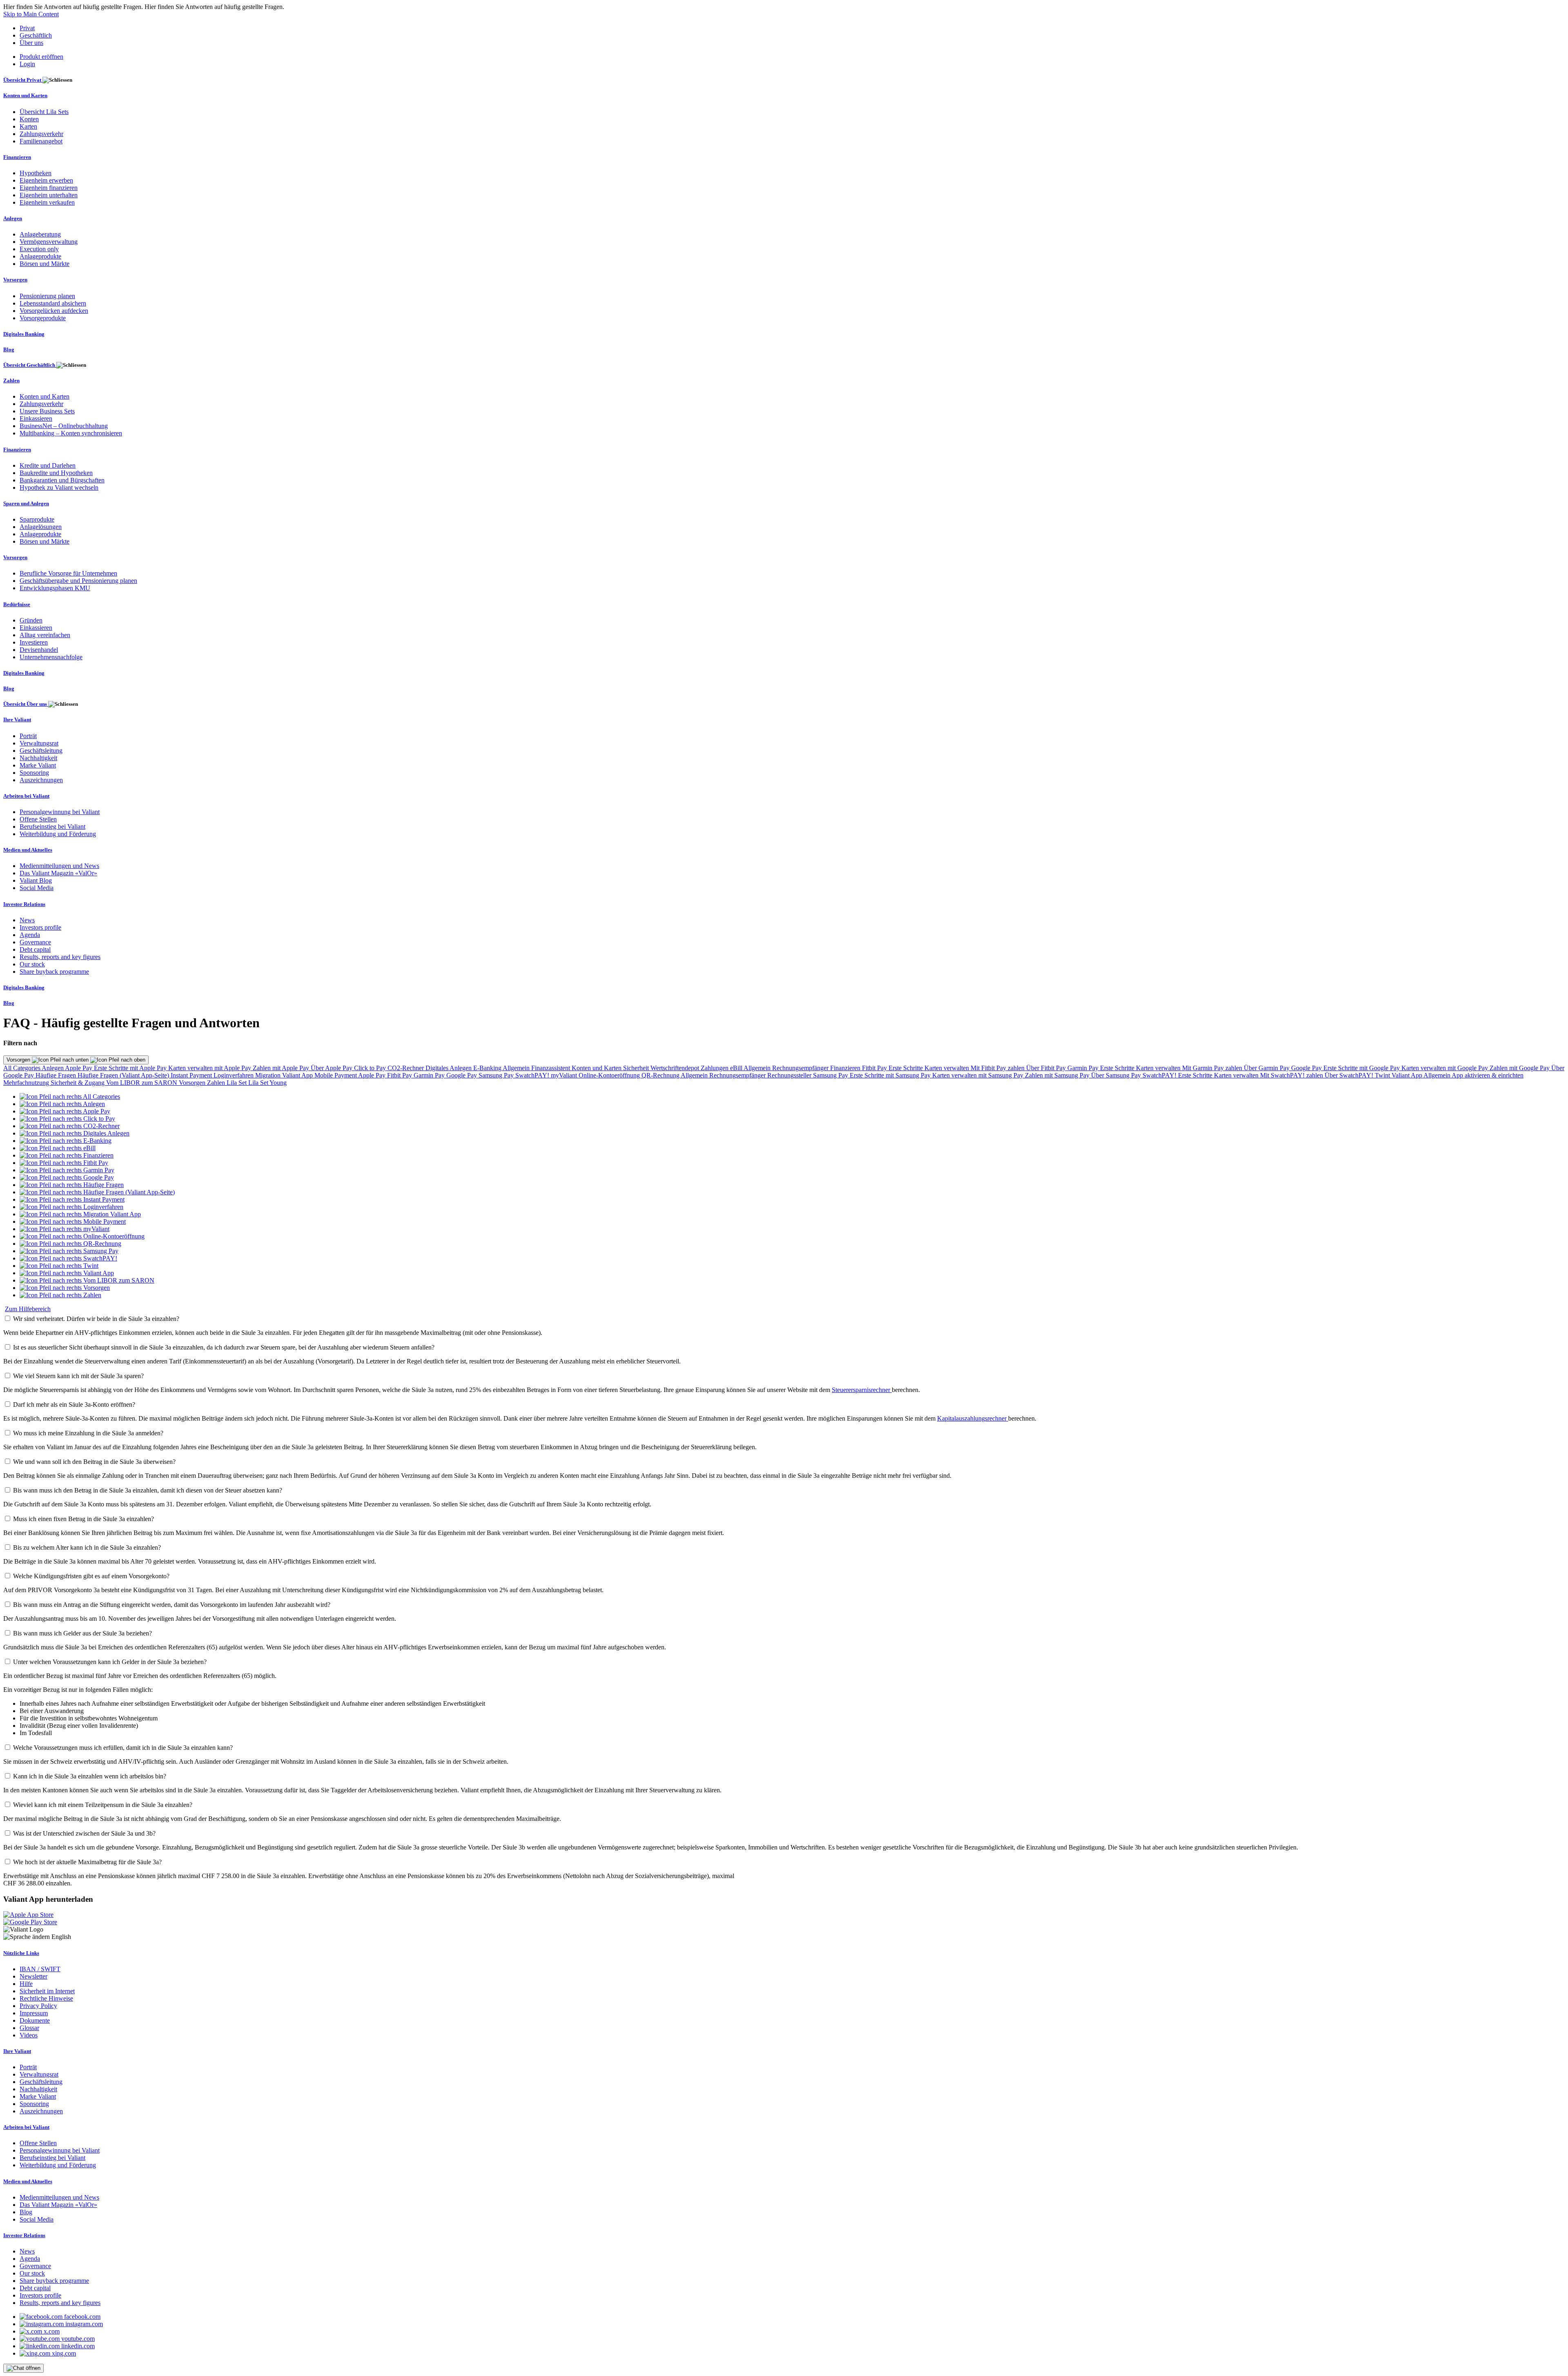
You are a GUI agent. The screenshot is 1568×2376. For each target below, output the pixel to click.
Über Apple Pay (332, 1068)
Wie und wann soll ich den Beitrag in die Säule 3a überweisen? (94, 1462)
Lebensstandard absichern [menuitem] (53, 303)
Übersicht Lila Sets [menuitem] (44, 112)
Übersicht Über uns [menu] (26, 704)
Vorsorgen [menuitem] (15, 280)
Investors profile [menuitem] (40, 927)
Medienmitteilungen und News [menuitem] (59, 866)
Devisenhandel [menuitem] (39, 650)
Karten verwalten (948, 1068)
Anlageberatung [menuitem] (40, 234)
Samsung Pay (497, 1075)
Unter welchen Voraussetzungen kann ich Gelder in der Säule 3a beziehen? (110, 1662)
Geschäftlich (36, 35)
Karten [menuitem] (28, 126)
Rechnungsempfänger (801, 1068)
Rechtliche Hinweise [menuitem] (46, 1998)
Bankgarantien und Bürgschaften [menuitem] (62, 480)
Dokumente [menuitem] (35, 2020)
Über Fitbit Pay (1047, 1068)
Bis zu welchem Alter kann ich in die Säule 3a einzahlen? (87, 1547)
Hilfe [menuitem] (26, 1984)
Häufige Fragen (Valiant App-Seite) (124, 1075)
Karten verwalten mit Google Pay (1445, 1068)
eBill (737, 1068)
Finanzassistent (551, 1068)
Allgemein (517, 1068)
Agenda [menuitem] (30, 935)
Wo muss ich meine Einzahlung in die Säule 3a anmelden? (88, 1433)
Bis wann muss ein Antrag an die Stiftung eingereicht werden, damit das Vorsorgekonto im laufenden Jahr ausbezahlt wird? (172, 1605)
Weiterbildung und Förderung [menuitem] (58, 834)
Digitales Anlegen (449, 1068)
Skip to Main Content (31, 14)
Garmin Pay (1084, 1068)
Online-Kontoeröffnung (610, 1075)
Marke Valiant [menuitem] (38, 765)
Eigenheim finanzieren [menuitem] (49, 188)
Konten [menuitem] (29, 119)
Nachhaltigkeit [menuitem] (38, 758)
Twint (1383, 1075)
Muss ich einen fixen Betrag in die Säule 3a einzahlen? (84, 1519)
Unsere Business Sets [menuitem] (47, 411)
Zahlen (217, 1083)
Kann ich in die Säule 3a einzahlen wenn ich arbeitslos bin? (90, 1776)
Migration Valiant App (285, 1075)
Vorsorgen (19, 1060)
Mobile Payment (336, 1075)
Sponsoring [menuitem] (34, 773)
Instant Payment (192, 1075)
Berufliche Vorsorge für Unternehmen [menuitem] (68, 573)
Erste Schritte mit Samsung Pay (891, 1075)
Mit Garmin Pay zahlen (1213, 1068)
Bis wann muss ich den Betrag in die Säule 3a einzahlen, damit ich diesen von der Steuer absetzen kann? (148, 1490)
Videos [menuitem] (29, 2035)
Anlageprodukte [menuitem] (40, 256)
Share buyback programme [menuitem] (54, 972)
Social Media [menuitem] (37, 888)
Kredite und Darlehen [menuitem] (48, 465)
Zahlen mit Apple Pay (282, 1068)
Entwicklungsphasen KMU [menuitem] (55, 588)
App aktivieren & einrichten (1488, 1075)
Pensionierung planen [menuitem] (47, 296)
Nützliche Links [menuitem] (21, 1953)
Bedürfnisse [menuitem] (17, 604)
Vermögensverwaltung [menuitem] (49, 242)
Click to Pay (371, 1068)
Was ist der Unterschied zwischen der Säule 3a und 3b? (84, 1833)
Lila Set (237, 1083)
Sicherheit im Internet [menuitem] (47, 1991)
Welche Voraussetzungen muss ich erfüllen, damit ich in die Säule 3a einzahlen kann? (123, 1748)
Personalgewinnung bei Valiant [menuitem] (60, 812)
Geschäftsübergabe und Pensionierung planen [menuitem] (78, 581)
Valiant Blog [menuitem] (36, 880)
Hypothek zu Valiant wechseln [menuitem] (59, 487)
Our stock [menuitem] (32, 964)
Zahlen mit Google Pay (1520, 1068)
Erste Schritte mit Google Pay (1362, 1068)
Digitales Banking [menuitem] (24, 334)
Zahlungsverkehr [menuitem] (41, 134)
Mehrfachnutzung (27, 1083)
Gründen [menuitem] (31, 620)
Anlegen (53, 1068)
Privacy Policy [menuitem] (38, 2006)
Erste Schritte (906, 1068)
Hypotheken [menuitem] (36, 173)
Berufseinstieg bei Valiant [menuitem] (52, 827)
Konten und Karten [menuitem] (25, 95)
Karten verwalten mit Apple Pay (210, 1068)
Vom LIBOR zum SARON (143, 1083)
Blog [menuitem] (9, 349)
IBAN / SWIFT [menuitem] (40, 1969)
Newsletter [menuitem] (33, 1976)
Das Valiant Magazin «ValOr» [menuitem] (58, 873)
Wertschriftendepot (676, 1068)
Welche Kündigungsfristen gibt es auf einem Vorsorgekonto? (91, 1576)
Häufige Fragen (57, 1075)
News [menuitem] (27, 920)
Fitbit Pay (875, 1068)
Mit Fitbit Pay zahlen (998, 1068)
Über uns (31, 43)
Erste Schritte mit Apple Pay (131, 1068)
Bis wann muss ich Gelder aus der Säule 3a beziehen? (82, 1633)
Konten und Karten (597, 1068)
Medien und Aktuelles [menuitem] (28, 850)
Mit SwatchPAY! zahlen (1292, 1075)
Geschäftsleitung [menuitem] (41, 751)
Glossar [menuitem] (29, 2028)
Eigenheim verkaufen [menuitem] (47, 202)
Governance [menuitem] (35, 942)
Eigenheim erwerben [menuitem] (46, 180)
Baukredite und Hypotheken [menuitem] (56, 473)
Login (27, 64)
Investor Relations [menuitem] (24, 904)
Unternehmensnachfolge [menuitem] (51, 657)
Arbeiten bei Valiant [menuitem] (26, 796)
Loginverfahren (234, 1075)
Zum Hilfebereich (28, 1309)
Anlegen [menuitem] (13, 218)
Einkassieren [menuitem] (36, 418)
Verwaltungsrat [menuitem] (39, 743)
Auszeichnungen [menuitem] (41, 780)
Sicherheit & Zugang (78, 1083)
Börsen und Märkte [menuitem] (45, 264)
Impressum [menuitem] (34, 2013)
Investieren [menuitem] (34, 642)
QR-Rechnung (661, 1075)
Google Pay (1307, 1068)
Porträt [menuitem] (28, 736)
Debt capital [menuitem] (35, 949)
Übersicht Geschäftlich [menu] (30, 365)
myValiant (565, 1075)
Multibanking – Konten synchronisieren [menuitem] (71, 433)
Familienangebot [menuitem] (41, 141)
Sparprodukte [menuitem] (37, 519)
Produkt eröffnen (41, 57)
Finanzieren (846, 1068)
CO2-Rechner (406, 1068)
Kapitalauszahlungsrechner (973, 1418)
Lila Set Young (267, 1083)
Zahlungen (715, 1068)
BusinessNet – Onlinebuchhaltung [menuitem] (64, 426)
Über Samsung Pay (1117, 1075)
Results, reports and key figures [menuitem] (60, 957)
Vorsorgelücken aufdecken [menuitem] (54, 311)
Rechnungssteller (790, 1075)
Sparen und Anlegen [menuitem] (26, 503)
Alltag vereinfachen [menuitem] (45, 635)
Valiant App (1408, 1075)
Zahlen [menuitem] (11, 380)
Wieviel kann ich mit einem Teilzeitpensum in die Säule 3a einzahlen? (103, 1805)
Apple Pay (79, 1068)
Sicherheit (637, 1068)
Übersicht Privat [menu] (23, 80)
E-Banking (488, 1068)
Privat (27, 28)
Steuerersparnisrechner (862, 1390)
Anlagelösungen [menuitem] (41, 527)
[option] (70, 1097)
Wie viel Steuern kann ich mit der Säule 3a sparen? (78, 1376)
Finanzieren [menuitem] (17, 157)
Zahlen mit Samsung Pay (1058, 1075)
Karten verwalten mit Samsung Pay (979, 1075)
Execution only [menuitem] (39, 249)
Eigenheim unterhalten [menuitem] (49, 195)
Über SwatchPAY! (1350, 1075)
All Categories (22, 1068)
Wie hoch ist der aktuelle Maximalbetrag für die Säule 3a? (87, 1862)
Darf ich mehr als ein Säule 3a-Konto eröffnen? (74, 1404)
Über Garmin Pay (1267, 1068)
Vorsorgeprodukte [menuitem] (43, 318)
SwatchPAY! (533, 1075)
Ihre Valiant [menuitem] (17, 719)
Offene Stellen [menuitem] (38, 819)
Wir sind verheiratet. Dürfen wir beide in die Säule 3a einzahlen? (96, 1319)
